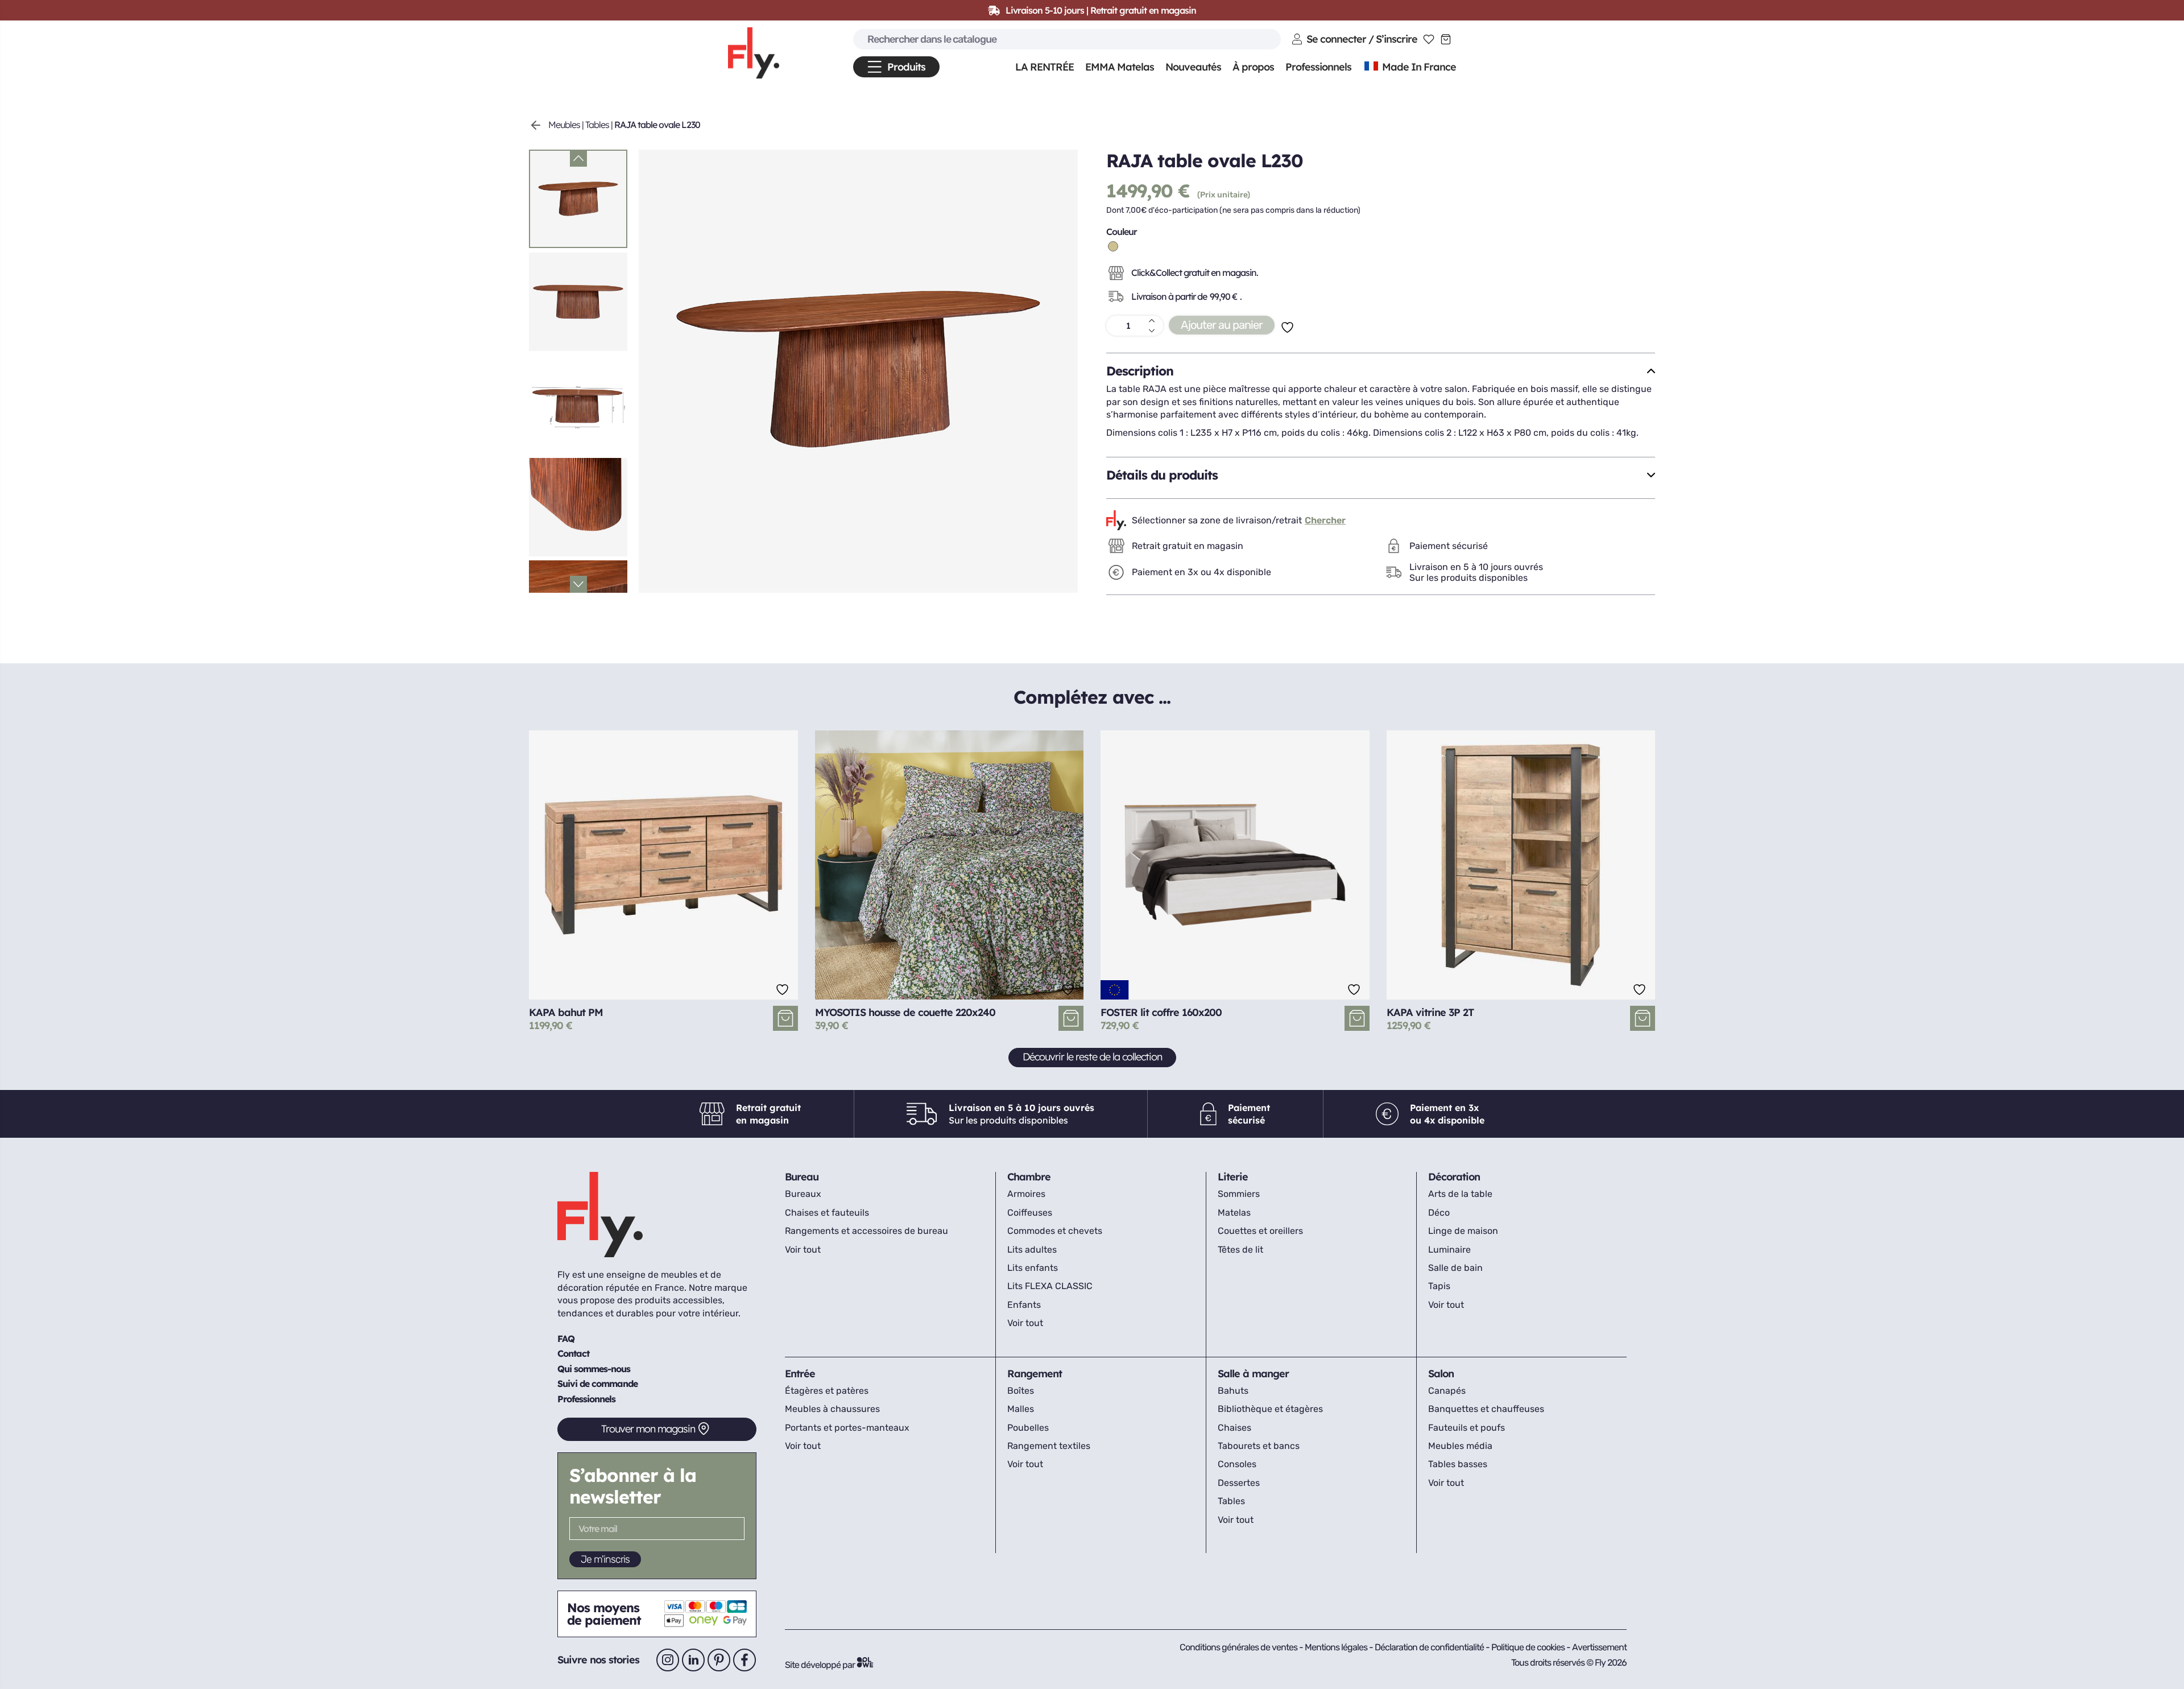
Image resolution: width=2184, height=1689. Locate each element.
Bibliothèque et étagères (1270, 1409)
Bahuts (1233, 1391)
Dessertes (1239, 1483)
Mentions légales (1337, 1647)
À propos (1253, 67)
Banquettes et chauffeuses (1486, 1409)
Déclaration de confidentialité (1430, 1647)
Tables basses (1458, 1464)
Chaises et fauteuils (827, 1213)
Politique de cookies (1529, 1647)
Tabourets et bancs (1259, 1446)
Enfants (1024, 1305)
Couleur (1122, 232)
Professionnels (586, 1399)
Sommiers (1239, 1194)
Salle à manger (1253, 1374)
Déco (1439, 1213)
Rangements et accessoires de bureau (866, 1231)
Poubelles (1028, 1428)
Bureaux (803, 1194)
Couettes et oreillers (1260, 1231)
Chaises (1234, 1428)
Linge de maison (1463, 1231)
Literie (1233, 1177)
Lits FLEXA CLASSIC (1050, 1286)
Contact (573, 1353)
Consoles (1237, 1464)
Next (578, 584)
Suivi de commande (597, 1384)
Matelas (1234, 1213)
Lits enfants (1033, 1268)
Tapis (1439, 1286)
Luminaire (1449, 1250)
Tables (597, 125)
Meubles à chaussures (832, 1409)
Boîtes (1021, 1391)
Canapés (1447, 1391)
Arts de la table (1460, 1194)
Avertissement (1599, 1647)
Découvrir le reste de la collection (1092, 1057)
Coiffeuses (1030, 1213)
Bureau (802, 1177)
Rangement (1035, 1374)
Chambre (1029, 1177)
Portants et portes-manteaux (847, 1428)
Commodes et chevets (1055, 1231)
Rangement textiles (1049, 1446)
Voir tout (803, 1250)
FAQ (566, 1339)
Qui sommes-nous (594, 1369)
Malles (1021, 1409)
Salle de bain (1455, 1268)
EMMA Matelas (1120, 67)
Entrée (800, 1374)
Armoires (1026, 1194)
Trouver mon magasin (648, 1429)
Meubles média (1460, 1446)
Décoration (1454, 1177)
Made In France (1418, 67)
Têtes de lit (1240, 1250)
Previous (578, 158)
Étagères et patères (827, 1391)
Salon (1441, 1374)
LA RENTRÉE (1045, 67)
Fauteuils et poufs (1467, 1428)
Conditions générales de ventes (1238, 1647)
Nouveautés (1193, 67)
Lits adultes (1032, 1250)
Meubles (564, 125)
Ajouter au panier (1222, 325)
